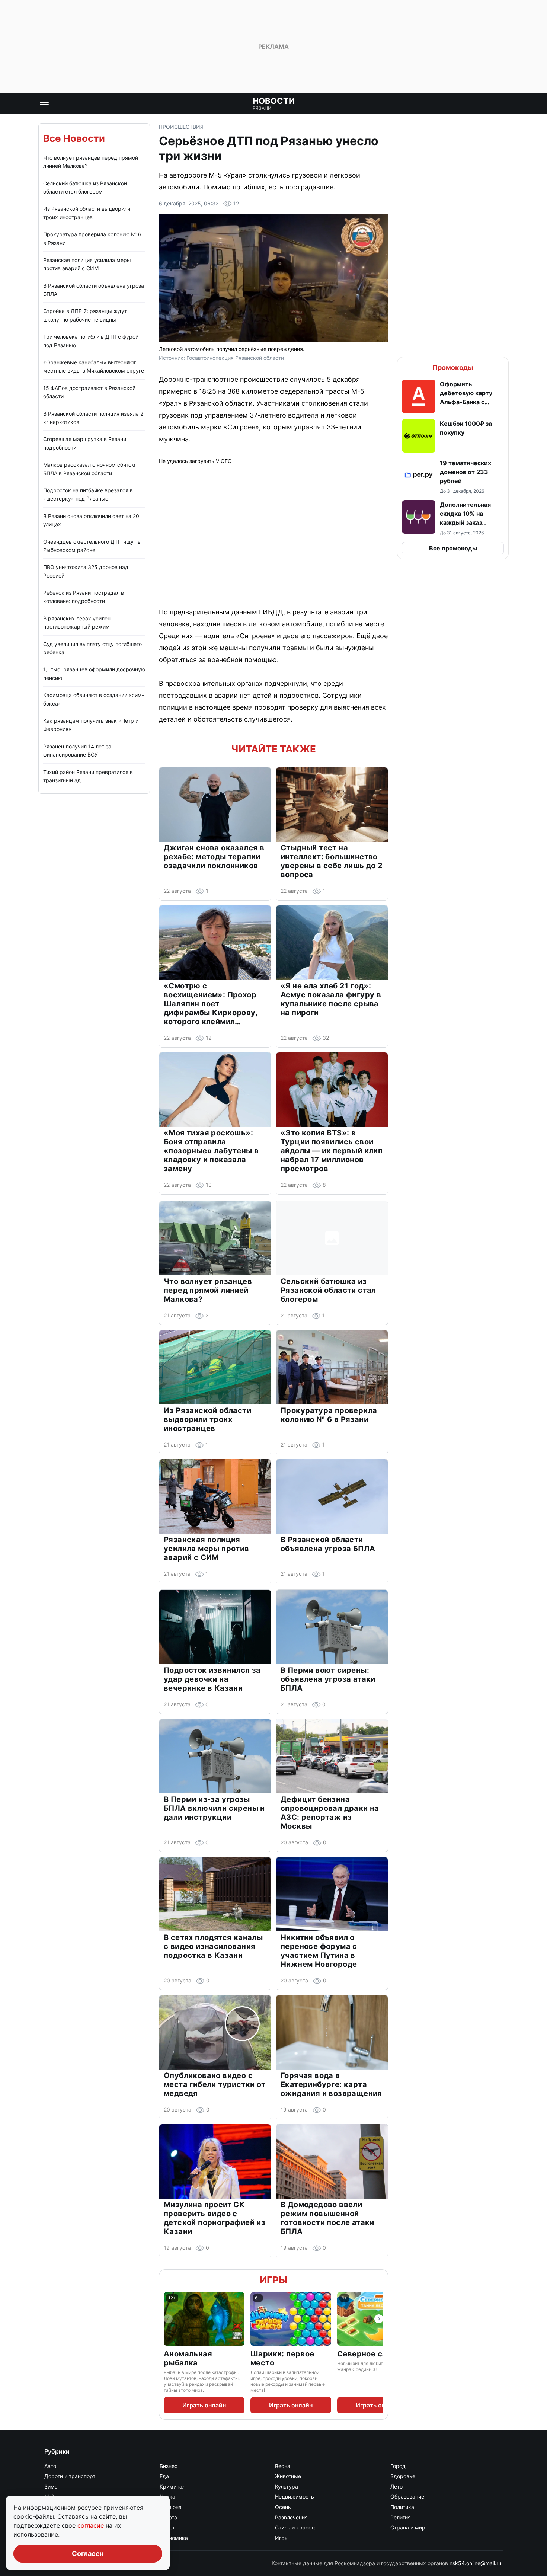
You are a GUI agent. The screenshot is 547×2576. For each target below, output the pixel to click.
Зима (51, 2486)
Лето (396, 2486)
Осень (283, 2507)
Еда (164, 2476)
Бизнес (169, 2466)
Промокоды (453, 367)
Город (398, 2466)
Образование (407, 2497)
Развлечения (291, 2517)
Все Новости (74, 138)
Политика (402, 2507)
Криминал (172, 2486)
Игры (273, 2280)
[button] (453, 396)
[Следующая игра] (379, 2319)
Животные (288, 2476)
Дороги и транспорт (70, 2476)
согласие (92, 2525)
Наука (167, 2497)
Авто (50, 2466)
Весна (283, 2466)
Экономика (174, 2538)
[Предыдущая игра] (168, 2319)
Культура (287, 2486)
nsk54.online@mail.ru (475, 2563)
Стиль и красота (296, 2527)
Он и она (171, 2507)
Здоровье (403, 2476)
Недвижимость (295, 2497)
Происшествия (181, 127)
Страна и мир (408, 2527)
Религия (401, 2517)
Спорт (167, 2527)
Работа (168, 2517)
